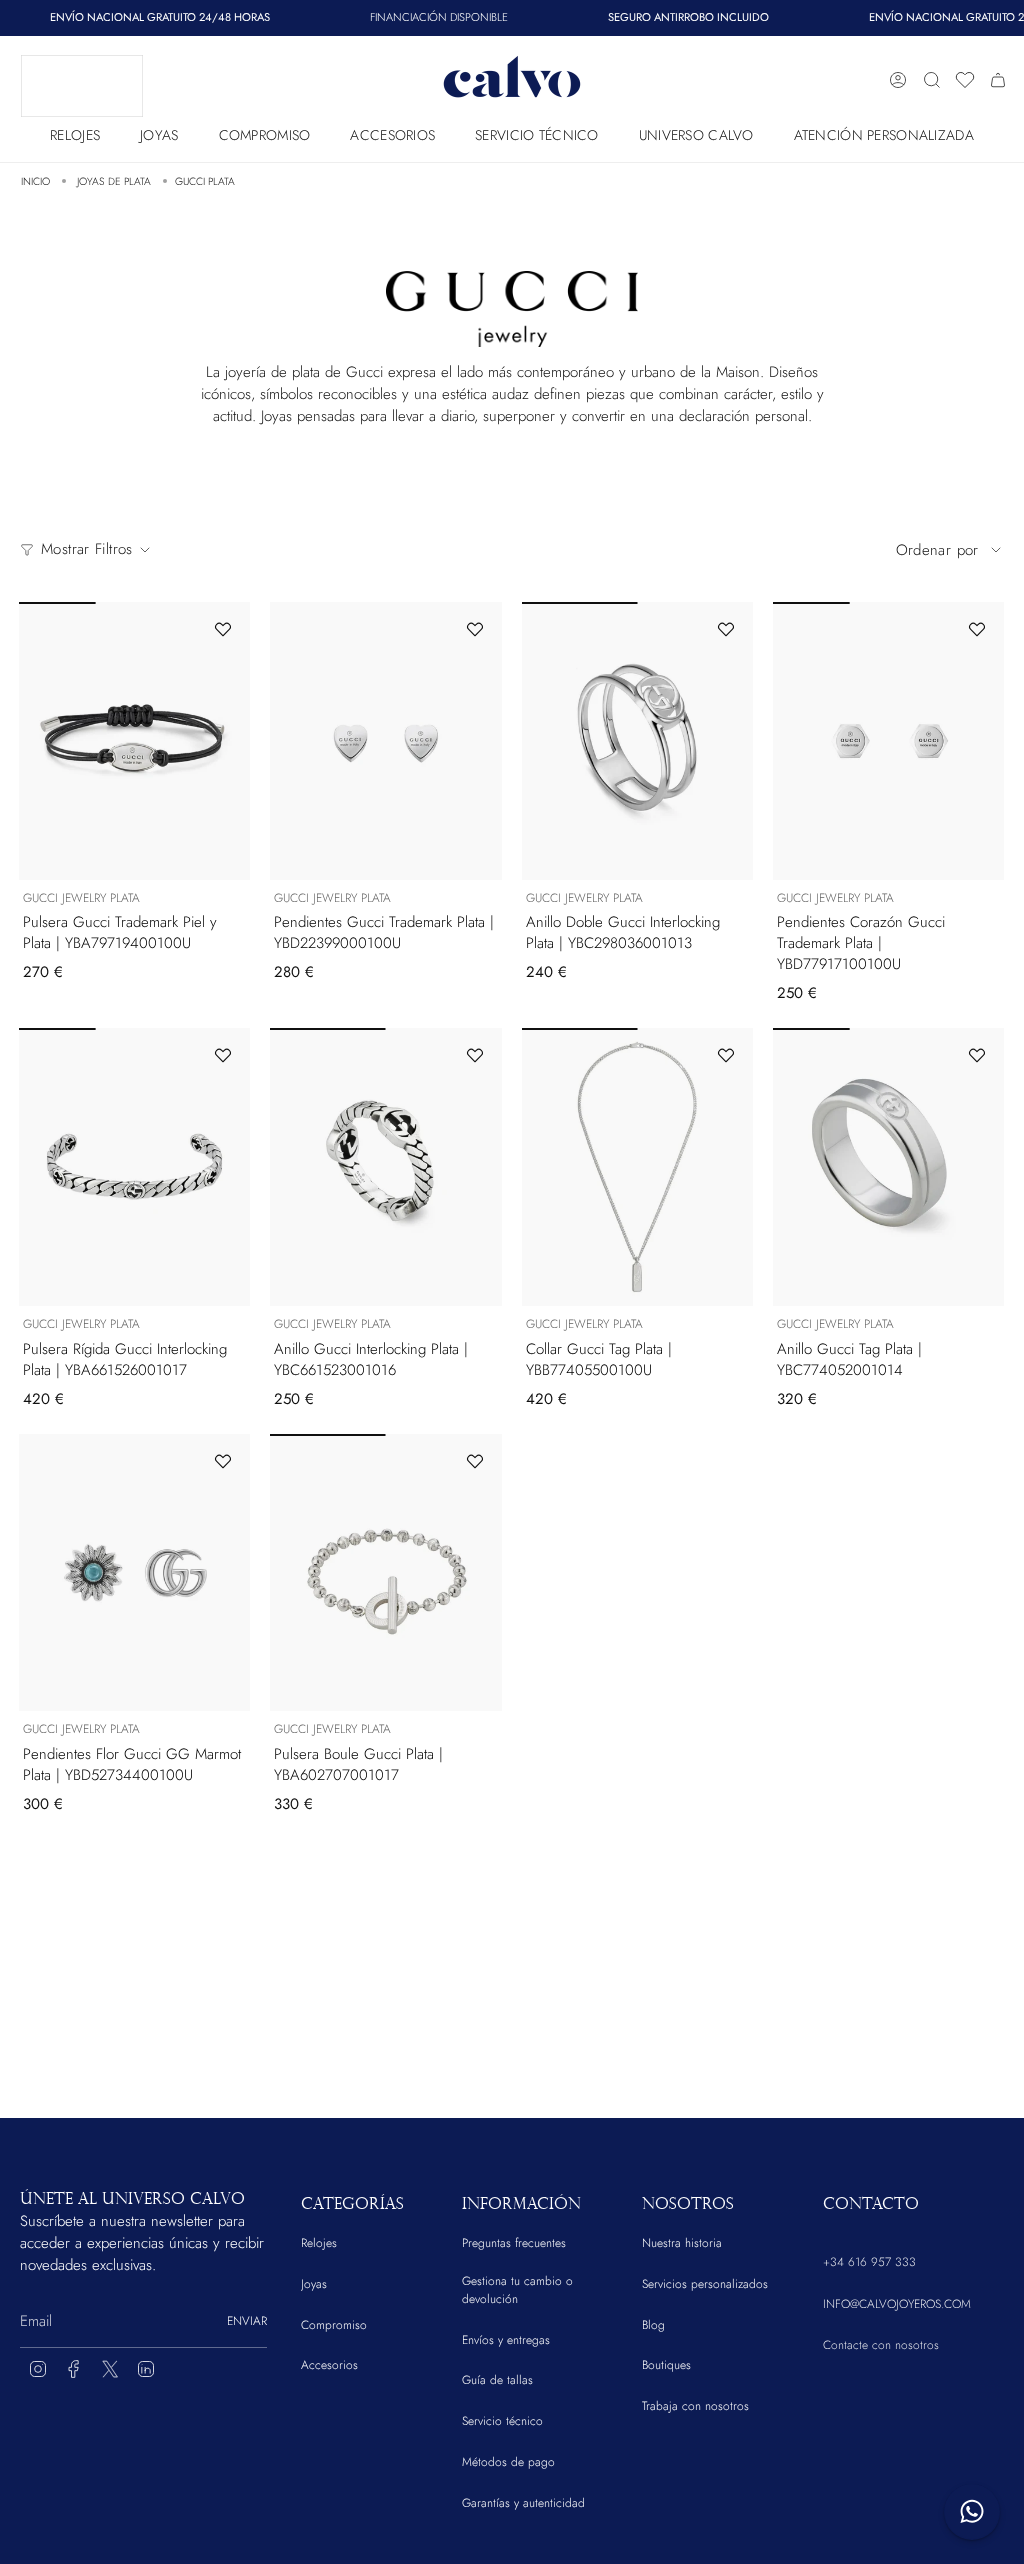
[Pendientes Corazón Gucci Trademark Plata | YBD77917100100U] (888, 741)
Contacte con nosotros (881, 2345)
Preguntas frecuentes (514, 2243)
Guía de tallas (497, 2380)
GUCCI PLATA (205, 181)
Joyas (314, 2284)
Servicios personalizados (705, 2284)
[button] (75, 130)
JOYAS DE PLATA (114, 181)
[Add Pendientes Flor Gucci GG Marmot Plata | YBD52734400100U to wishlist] (223, 1461)
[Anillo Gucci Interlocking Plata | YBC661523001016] (385, 1167)
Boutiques (666, 2365)
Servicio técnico (502, 2421)
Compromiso (334, 2325)
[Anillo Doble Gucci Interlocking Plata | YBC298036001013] (637, 741)
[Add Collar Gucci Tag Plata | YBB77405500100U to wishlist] (726, 1055)
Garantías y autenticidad (523, 2503)
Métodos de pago (508, 2462)
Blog (653, 2325)
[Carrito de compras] (998, 80)
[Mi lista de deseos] (965, 80)
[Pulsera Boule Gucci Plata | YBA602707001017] (385, 1573)
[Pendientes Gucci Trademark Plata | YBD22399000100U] (385, 741)
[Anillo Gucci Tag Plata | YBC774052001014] (888, 1167)
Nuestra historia (682, 2243)
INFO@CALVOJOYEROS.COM (897, 2304)
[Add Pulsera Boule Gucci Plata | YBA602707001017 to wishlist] (475, 1461)
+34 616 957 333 (869, 2262)
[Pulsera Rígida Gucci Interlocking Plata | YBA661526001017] (134, 1167)
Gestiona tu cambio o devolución (517, 2290)
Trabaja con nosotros (695, 2406)
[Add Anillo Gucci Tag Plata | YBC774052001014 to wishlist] (977, 1055)
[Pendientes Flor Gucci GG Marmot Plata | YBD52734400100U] (134, 1573)
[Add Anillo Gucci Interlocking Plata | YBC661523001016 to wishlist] (475, 1055)
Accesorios (329, 2365)
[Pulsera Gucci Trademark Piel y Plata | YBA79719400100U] (134, 741)
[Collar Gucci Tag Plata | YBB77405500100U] (637, 1167)
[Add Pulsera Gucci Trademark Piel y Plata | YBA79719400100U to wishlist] (223, 629)
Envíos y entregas (506, 2340)
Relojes (319, 2243)
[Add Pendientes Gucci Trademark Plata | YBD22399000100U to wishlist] (475, 629)
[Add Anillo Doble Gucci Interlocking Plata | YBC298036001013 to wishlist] (726, 629)
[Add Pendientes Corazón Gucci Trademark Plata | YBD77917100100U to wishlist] (977, 629)
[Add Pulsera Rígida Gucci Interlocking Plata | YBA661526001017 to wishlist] (223, 1055)
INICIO (35, 181)
